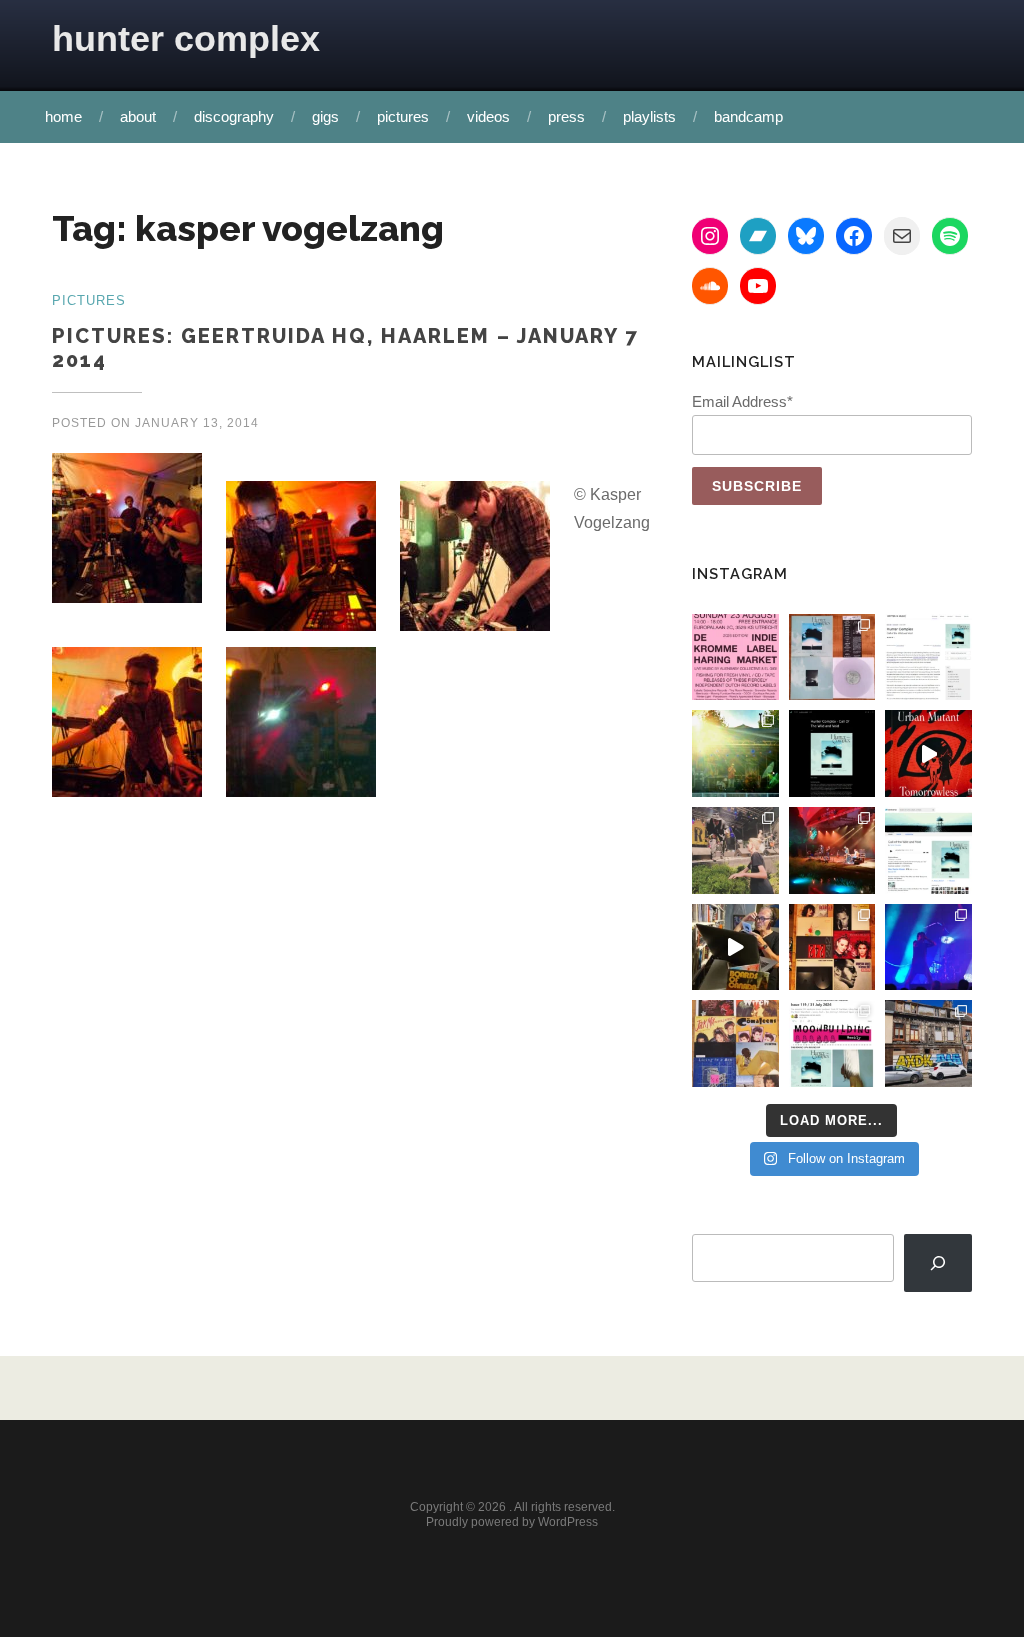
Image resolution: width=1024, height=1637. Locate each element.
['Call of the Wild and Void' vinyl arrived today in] (832, 657)
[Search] (938, 1263)
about (138, 116)
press (566, 116)
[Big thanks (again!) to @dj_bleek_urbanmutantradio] (928, 753)
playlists (649, 116)
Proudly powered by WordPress (512, 1522)
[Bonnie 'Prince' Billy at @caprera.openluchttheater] (832, 850)
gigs (325, 116)
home (63, 116)
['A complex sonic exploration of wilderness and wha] (832, 753)
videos (488, 116)
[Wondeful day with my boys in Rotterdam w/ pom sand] (832, 947)
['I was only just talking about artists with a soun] (832, 1043)
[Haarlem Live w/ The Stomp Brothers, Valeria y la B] (735, 753)
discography (234, 116)
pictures (403, 116)
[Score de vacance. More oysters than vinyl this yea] (735, 1043)
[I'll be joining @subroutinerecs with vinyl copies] (735, 657)
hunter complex (186, 38)
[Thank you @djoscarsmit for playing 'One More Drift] (735, 947)
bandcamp (748, 116)
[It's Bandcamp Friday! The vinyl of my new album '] (928, 850)
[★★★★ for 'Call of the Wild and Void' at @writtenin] (928, 657)
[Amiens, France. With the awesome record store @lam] (928, 1043)
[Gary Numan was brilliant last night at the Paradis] (928, 947)
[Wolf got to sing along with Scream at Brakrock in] (735, 850)
